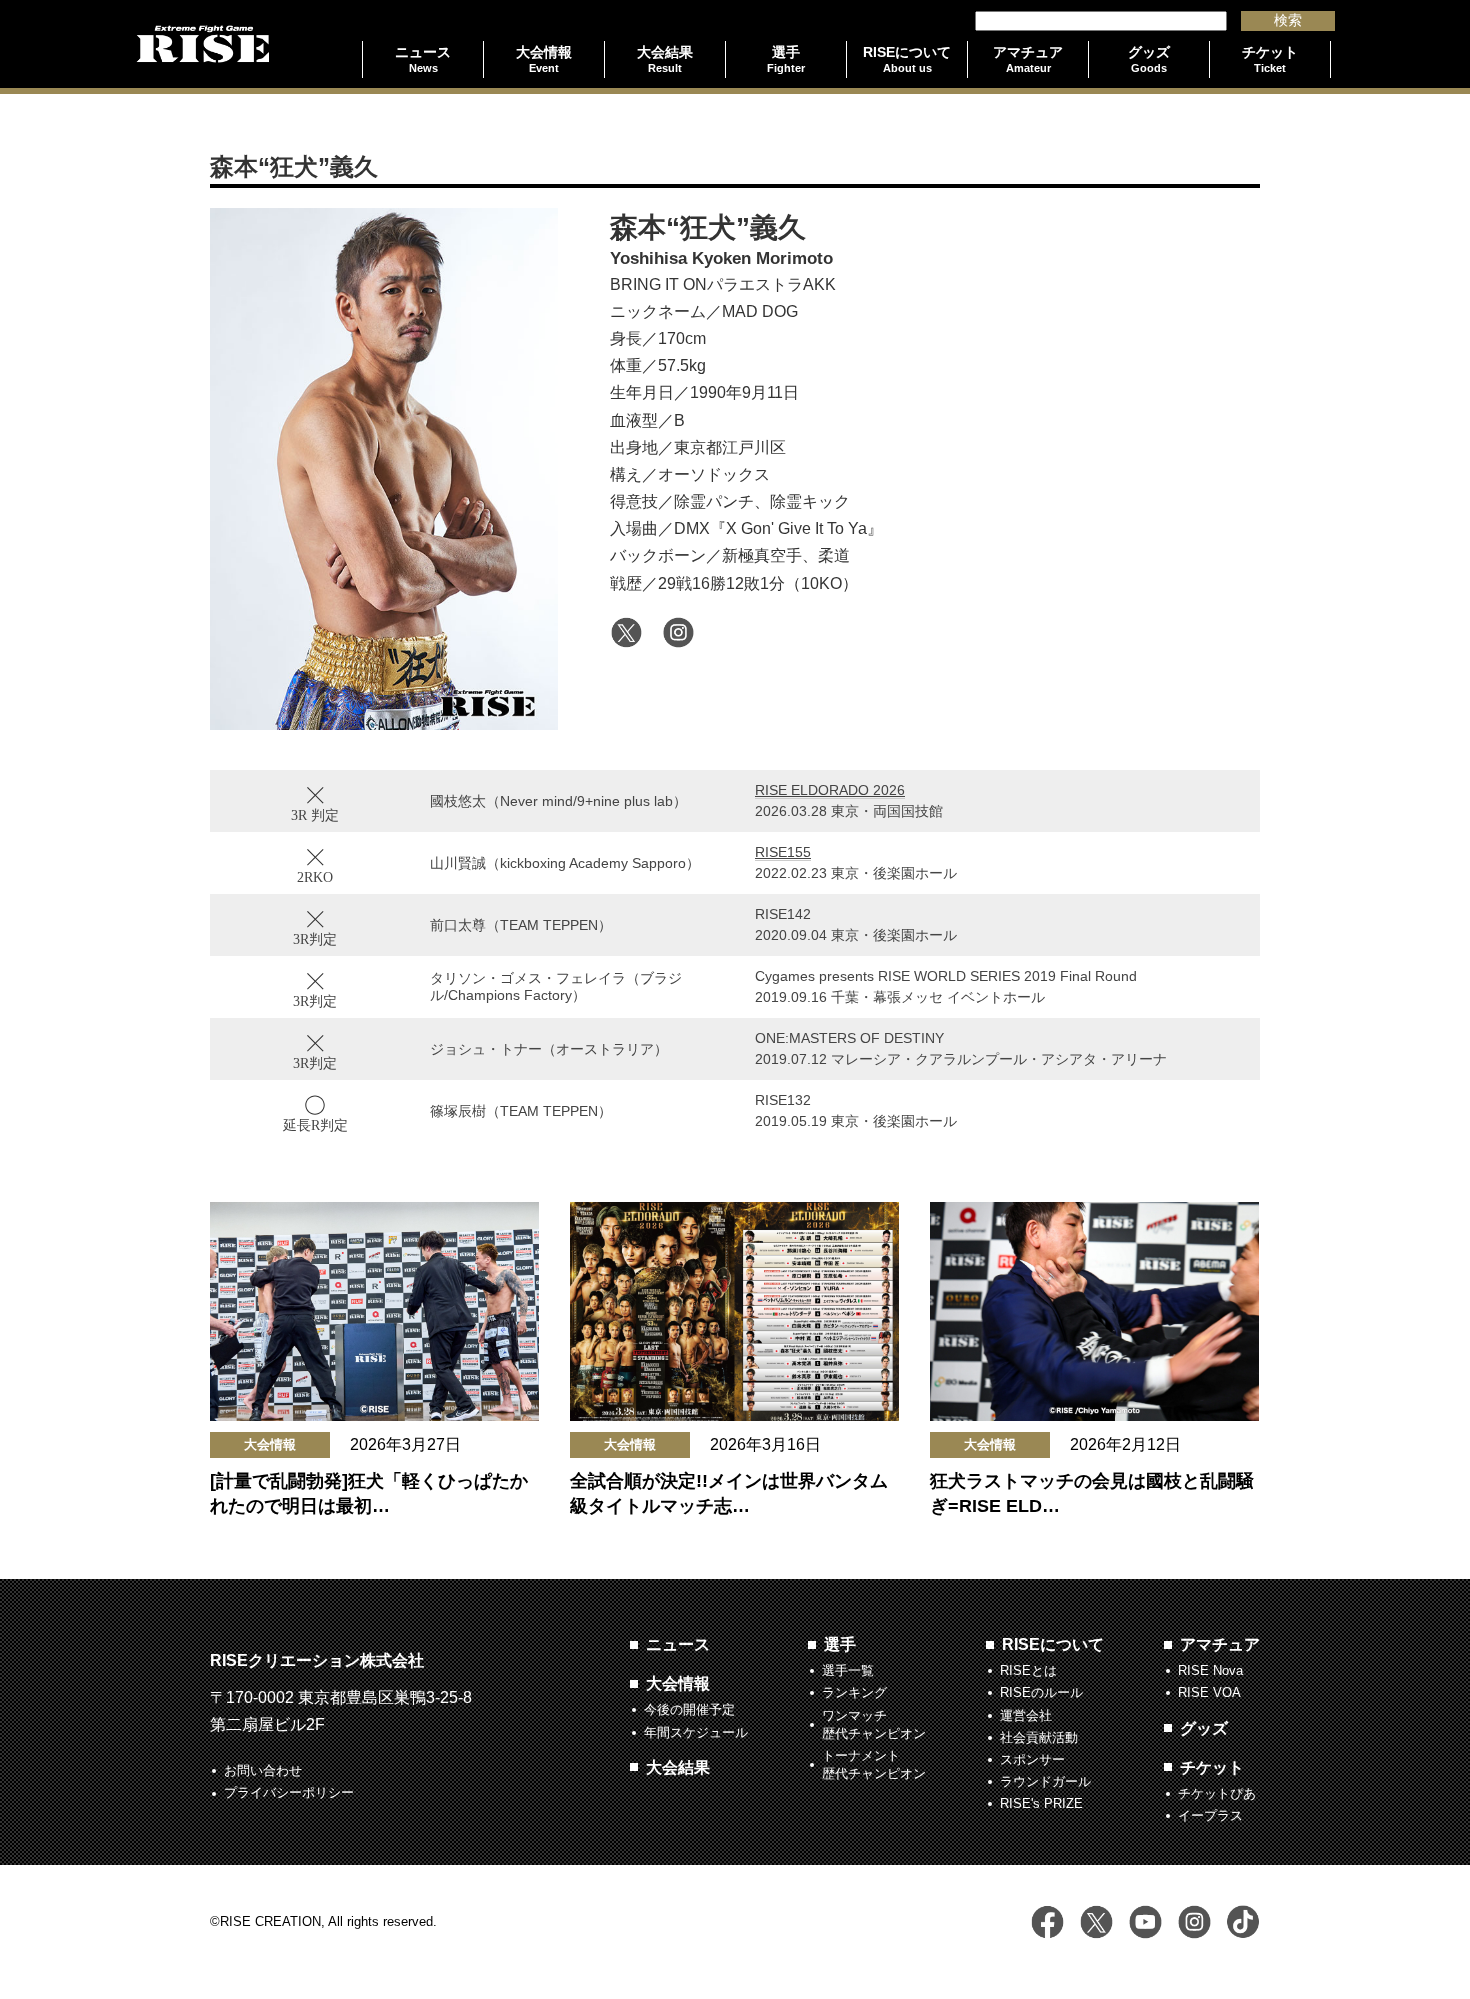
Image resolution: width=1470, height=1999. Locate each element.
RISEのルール (1041, 1692)
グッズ (1204, 1728)
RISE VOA (1209, 1692)
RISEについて (1053, 1644)
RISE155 (783, 852)
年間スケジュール (696, 1732)
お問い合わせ (263, 1770)
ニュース (678, 1644)
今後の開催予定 (689, 1709)
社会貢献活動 (1039, 1737)
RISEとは (1028, 1670)
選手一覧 (848, 1670)
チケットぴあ (1217, 1793)
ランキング (854, 1692)
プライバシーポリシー (289, 1792)
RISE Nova (1210, 1670)
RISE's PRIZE (1041, 1803)
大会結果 (678, 1767)
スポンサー (1032, 1759)
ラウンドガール (1045, 1781)
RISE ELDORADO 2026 (830, 790)
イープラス (1210, 1815)
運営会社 (1026, 1715)
